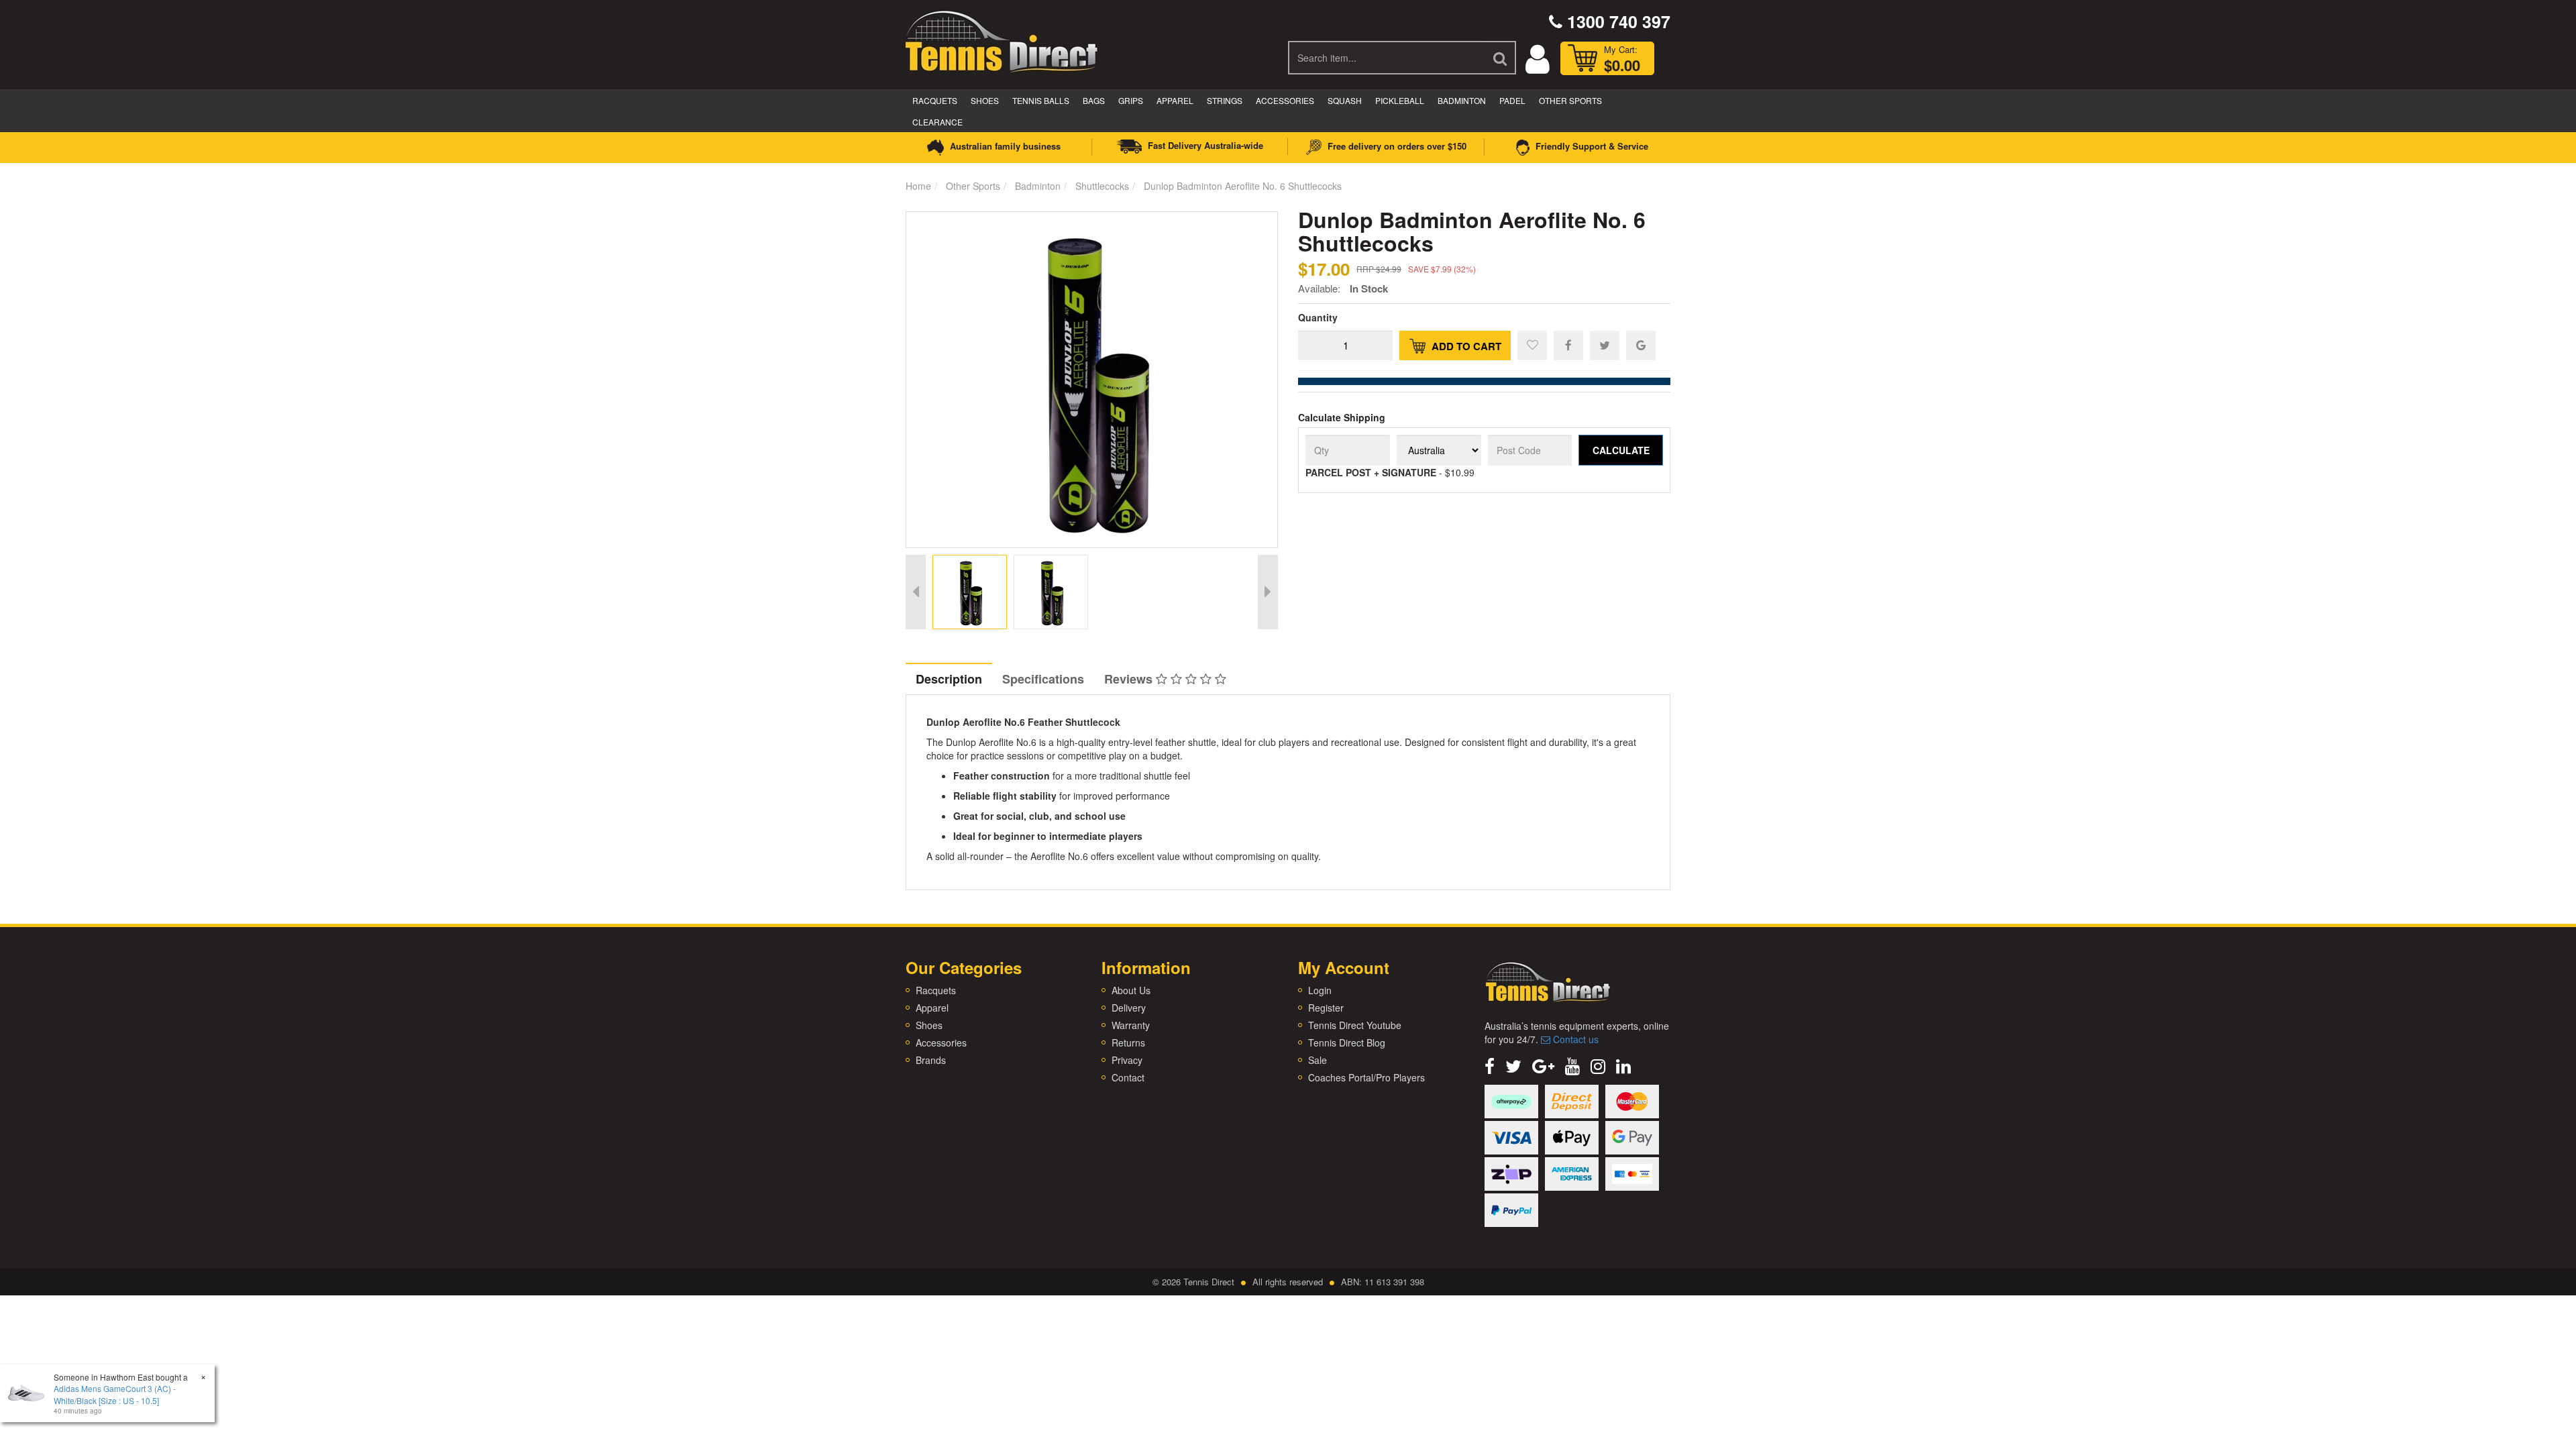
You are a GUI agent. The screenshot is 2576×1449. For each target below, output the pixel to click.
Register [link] (1326, 1008)
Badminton (1462, 100)
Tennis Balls (1041, 100)
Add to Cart (1465, 346)
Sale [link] (1318, 1060)
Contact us (1574, 1039)
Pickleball (1400, 100)
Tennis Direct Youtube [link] (1355, 1025)
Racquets (935, 100)
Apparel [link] (932, 1008)
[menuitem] (1568, 345)
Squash (1345, 100)
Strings (1225, 100)
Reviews (1130, 679)
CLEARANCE (937, 122)
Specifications (1043, 679)
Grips (1131, 100)
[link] (1490, 1065)
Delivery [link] (1129, 1008)
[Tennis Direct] (1000, 40)
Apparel (1175, 100)
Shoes (985, 100)
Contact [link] (1128, 1077)
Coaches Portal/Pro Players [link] (1366, 1077)
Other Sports (1570, 100)
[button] (1532, 345)
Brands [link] (931, 1060)
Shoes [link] (929, 1025)
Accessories (1285, 100)
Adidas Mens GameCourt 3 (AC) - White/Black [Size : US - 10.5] (115, 1394)
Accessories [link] (941, 1042)
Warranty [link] (1131, 1025)
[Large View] (970, 592)
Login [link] (1320, 990)
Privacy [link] (1127, 1060)
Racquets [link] (936, 990)
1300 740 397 (1616, 21)
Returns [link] (1128, 1042)
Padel (1512, 100)
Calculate (1621, 450)
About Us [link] (1131, 990)
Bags (1094, 100)
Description (949, 679)
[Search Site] (1501, 58)
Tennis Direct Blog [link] (1347, 1042)
